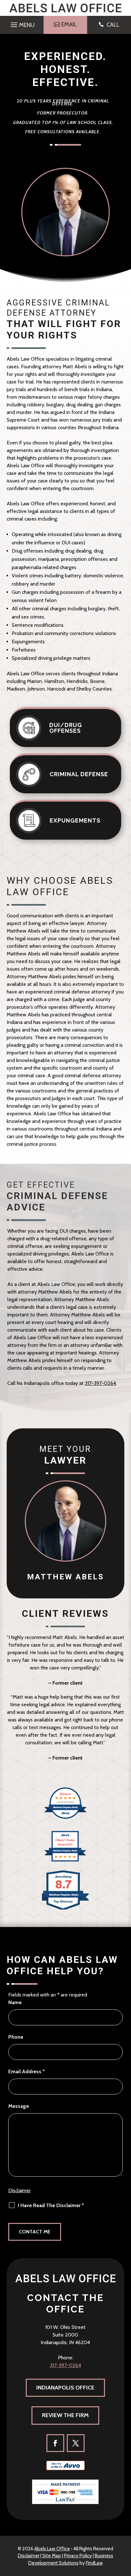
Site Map (52, 2556)
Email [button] (69, 24)
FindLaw (94, 2563)
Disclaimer (20, 2190)
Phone (16, 2037)
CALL (113, 25)
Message (19, 2106)
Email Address (27, 2071)
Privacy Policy (78, 2556)
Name (15, 2002)
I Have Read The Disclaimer (51, 2205)
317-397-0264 (100, 1383)
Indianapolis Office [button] (65, 2388)
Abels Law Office (52, 2549)
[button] (22, 23)
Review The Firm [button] (65, 2415)
